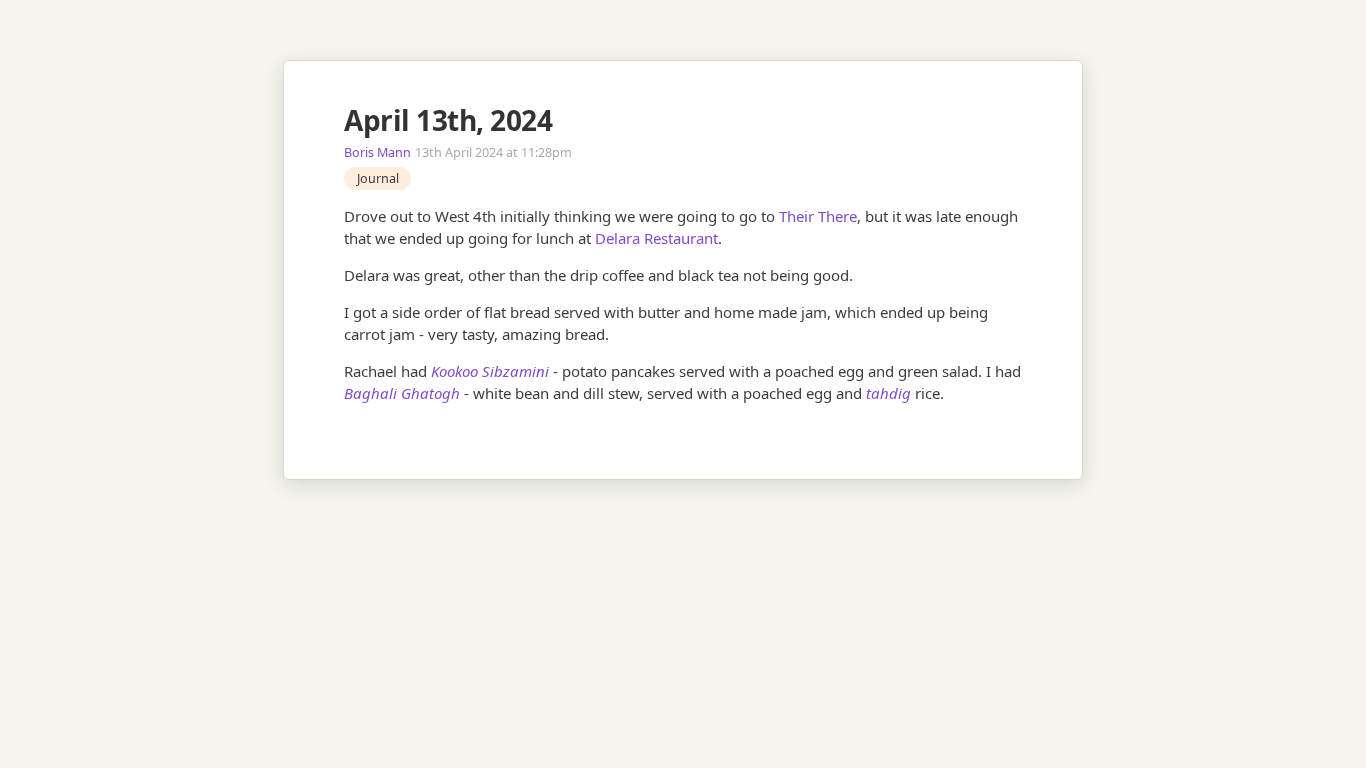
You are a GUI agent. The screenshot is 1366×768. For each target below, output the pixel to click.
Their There (818, 216)
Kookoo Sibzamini (490, 371)
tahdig (888, 393)
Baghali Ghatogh (402, 393)
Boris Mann (377, 152)
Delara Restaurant (656, 238)
